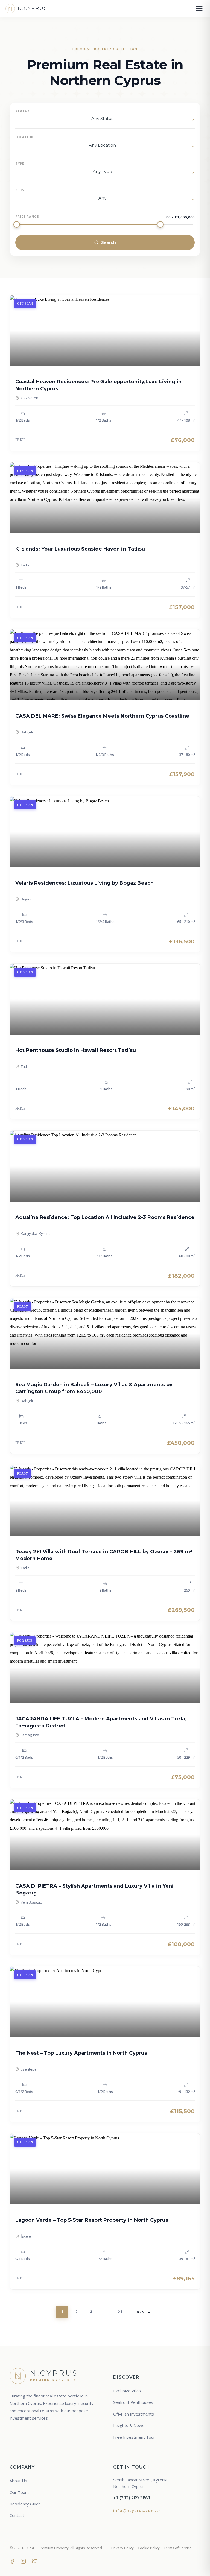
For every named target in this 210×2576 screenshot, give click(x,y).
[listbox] (105, 120)
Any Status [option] (102, 119)
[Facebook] (12, 2561)
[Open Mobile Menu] (199, 8)
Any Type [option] (102, 172)
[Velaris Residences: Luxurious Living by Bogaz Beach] (105, 832)
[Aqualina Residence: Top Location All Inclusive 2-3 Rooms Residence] (105, 1166)
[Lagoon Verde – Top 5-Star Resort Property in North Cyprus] (105, 2169)
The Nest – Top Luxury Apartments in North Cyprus (81, 2053)
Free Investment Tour (134, 2437)
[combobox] (105, 146)
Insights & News (129, 2425)
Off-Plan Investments (134, 2414)
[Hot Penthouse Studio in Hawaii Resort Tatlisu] (105, 999)
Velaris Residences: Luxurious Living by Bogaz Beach (84, 883)
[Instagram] (23, 2561)
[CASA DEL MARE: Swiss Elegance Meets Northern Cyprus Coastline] (105, 665)
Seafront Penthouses (133, 2402)
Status (23, 111)
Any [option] (102, 198)
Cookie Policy (149, 2548)
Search (109, 242)
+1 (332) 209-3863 (132, 2498)
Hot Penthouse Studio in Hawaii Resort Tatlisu (76, 1050)
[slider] (17, 224)
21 (120, 2312)
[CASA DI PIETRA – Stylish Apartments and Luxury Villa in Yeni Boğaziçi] (105, 1835)
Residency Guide (25, 2504)
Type (20, 163)
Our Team (19, 2492)
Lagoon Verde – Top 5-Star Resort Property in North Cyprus (92, 2220)
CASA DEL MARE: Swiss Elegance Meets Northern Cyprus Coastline (102, 716)
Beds (20, 190)
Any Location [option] (102, 145)
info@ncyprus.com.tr (137, 2510)
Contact (17, 2515)
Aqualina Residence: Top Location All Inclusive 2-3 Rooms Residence (105, 1217)
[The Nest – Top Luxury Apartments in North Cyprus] (105, 2002)
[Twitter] (34, 2561)
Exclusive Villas (127, 2391)
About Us (18, 2481)
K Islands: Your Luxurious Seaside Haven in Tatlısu (80, 549)
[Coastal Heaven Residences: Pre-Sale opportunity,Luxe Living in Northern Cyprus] (105, 331)
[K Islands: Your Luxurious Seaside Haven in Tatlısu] (105, 498)
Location (25, 137)
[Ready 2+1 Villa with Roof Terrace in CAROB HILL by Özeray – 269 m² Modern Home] (105, 1501)
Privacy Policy (122, 2548)
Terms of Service (178, 2548)
